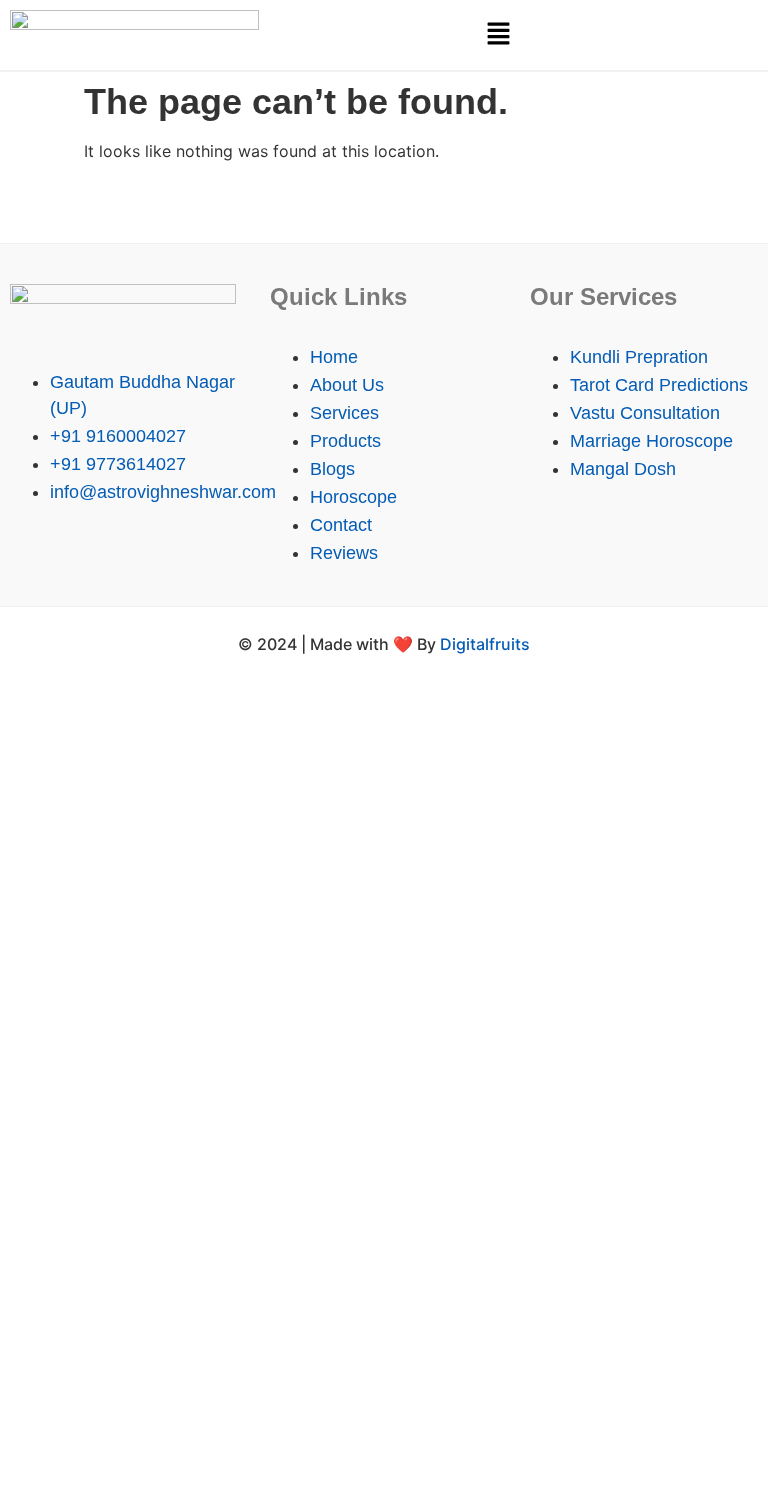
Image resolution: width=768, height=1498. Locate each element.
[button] (498, 34)
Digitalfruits (485, 644)
